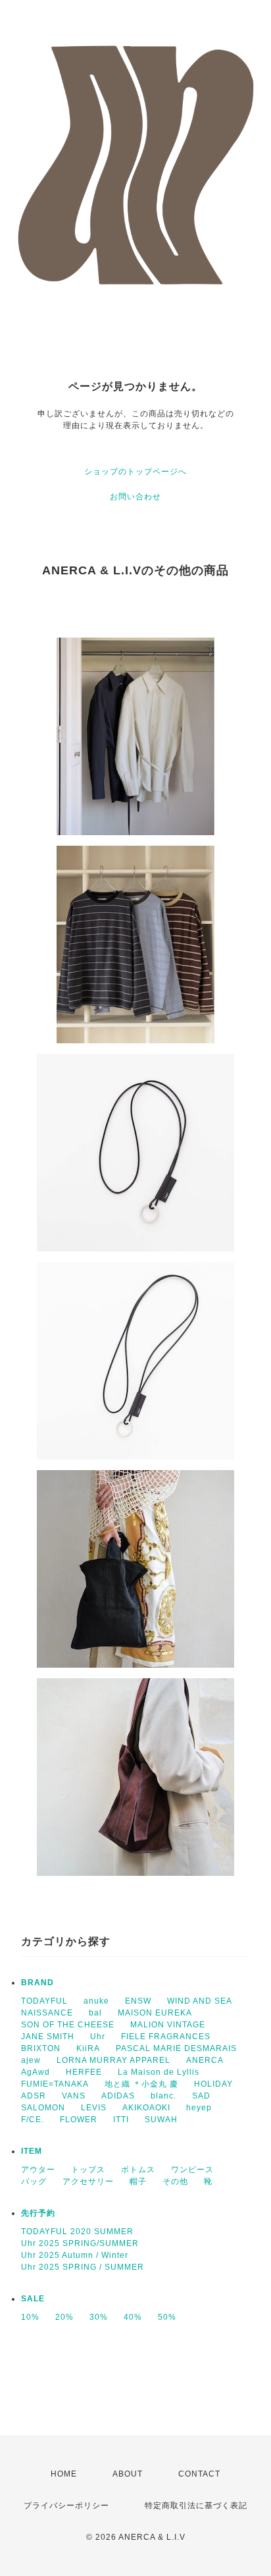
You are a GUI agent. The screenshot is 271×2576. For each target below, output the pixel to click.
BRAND (37, 1983)
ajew (31, 2060)
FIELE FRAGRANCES (166, 2037)
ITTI (121, 2120)
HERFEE (84, 2072)
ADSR (34, 2096)
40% (133, 2317)
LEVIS (94, 2108)
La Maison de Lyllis (159, 2072)
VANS (74, 2096)
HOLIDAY (213, 2084)
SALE (33, 2299)
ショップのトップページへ (135, 472)
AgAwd (36, 2072)
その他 (175, 2181)
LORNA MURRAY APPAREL (113, 2060)
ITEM (32, 2151)
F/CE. (33, 2120)
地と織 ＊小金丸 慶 (141, 2084)
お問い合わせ (135, 497)
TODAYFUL (44, 2001)
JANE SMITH (48, 2037)
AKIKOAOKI (146, 2108)
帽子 (138, 2181)
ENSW (138, 2001)
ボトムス (138, 2170)
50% (167, 2317)
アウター (38, 2170)
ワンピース (192, 2170)
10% (30, 2317)
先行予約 (38, 2213)
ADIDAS (118, 2096)
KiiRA (88, 2048)
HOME (64, 2474)
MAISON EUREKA (155, 2013)
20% (64, 2317)
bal (95, 2013)
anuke (96, 2001)
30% (99, 2317)
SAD (201, 2096)
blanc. (163, 2096)
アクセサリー (88, 2181)
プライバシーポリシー (66, 2506)
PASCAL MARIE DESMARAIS (176, 2048)
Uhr (98, 2037)
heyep (199, 2108)
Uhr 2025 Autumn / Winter (75, 2255)
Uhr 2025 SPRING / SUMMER (83, 2267)
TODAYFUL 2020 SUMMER (77, 2232)
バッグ (34, 2181)
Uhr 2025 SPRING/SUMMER (80, 2243)
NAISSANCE (47, 2013)
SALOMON (43, 2108)
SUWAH (161, 2120)
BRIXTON (41, 2048)
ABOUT (128, 2474)
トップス (88, 2170)
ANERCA (205, 2060)
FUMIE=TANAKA (55, 2084)
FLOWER (79, 2120)
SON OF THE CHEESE (68, 2025)
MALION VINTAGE (168, 2025)
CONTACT (199, 2474)
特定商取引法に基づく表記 (196, 2506)
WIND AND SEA (200, 2001)
